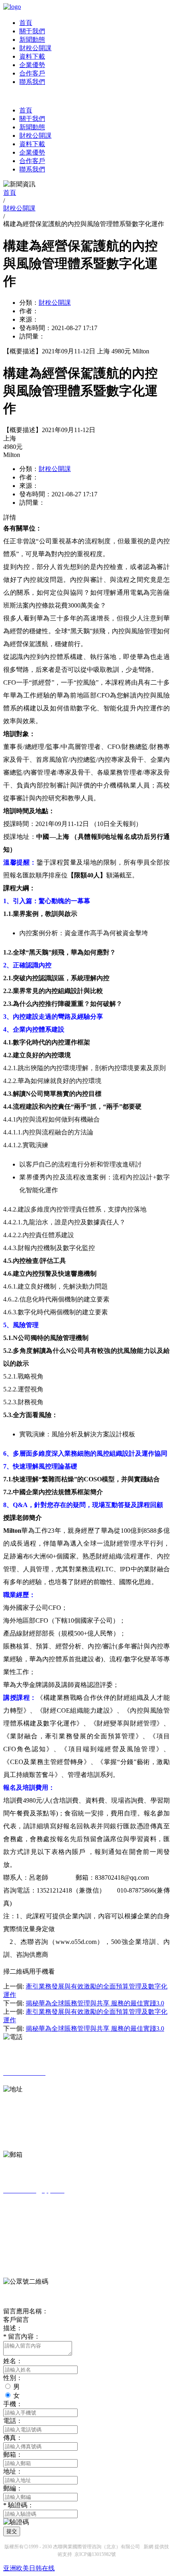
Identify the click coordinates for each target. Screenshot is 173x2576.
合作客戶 (32, 73)
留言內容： (22, 2336)
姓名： (13, 2361)
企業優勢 (32, 65)
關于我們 (32, 31)
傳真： (13, 2438)
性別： (13, 2378)
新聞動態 (32, 40)
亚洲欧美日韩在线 (29, 2568)
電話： (13, 2421)
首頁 (26, 23)
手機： (13, 2404)
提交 (12, 2531)
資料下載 (32, 56)
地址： (13, 2471)
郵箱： (13, 2455)
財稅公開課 (35, 48)
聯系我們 (32, 82)
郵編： (13, 2488)
